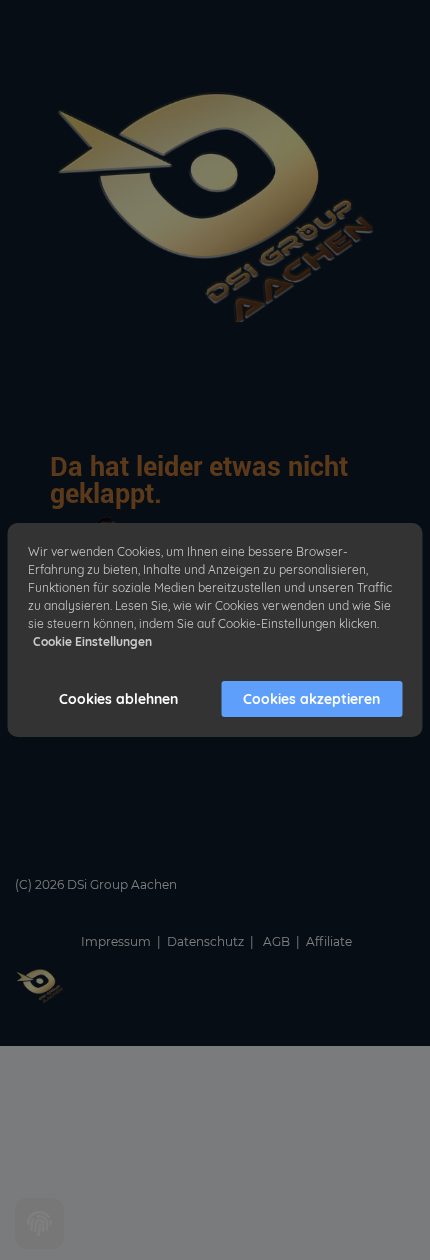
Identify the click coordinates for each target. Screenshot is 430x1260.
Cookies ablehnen (118, 699)
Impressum (116, 941)
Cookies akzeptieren (311, 699)
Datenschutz (207, 941)
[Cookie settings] (39, 1223)
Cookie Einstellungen (92, 641)
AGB (278, 941)
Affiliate (329, 941)
